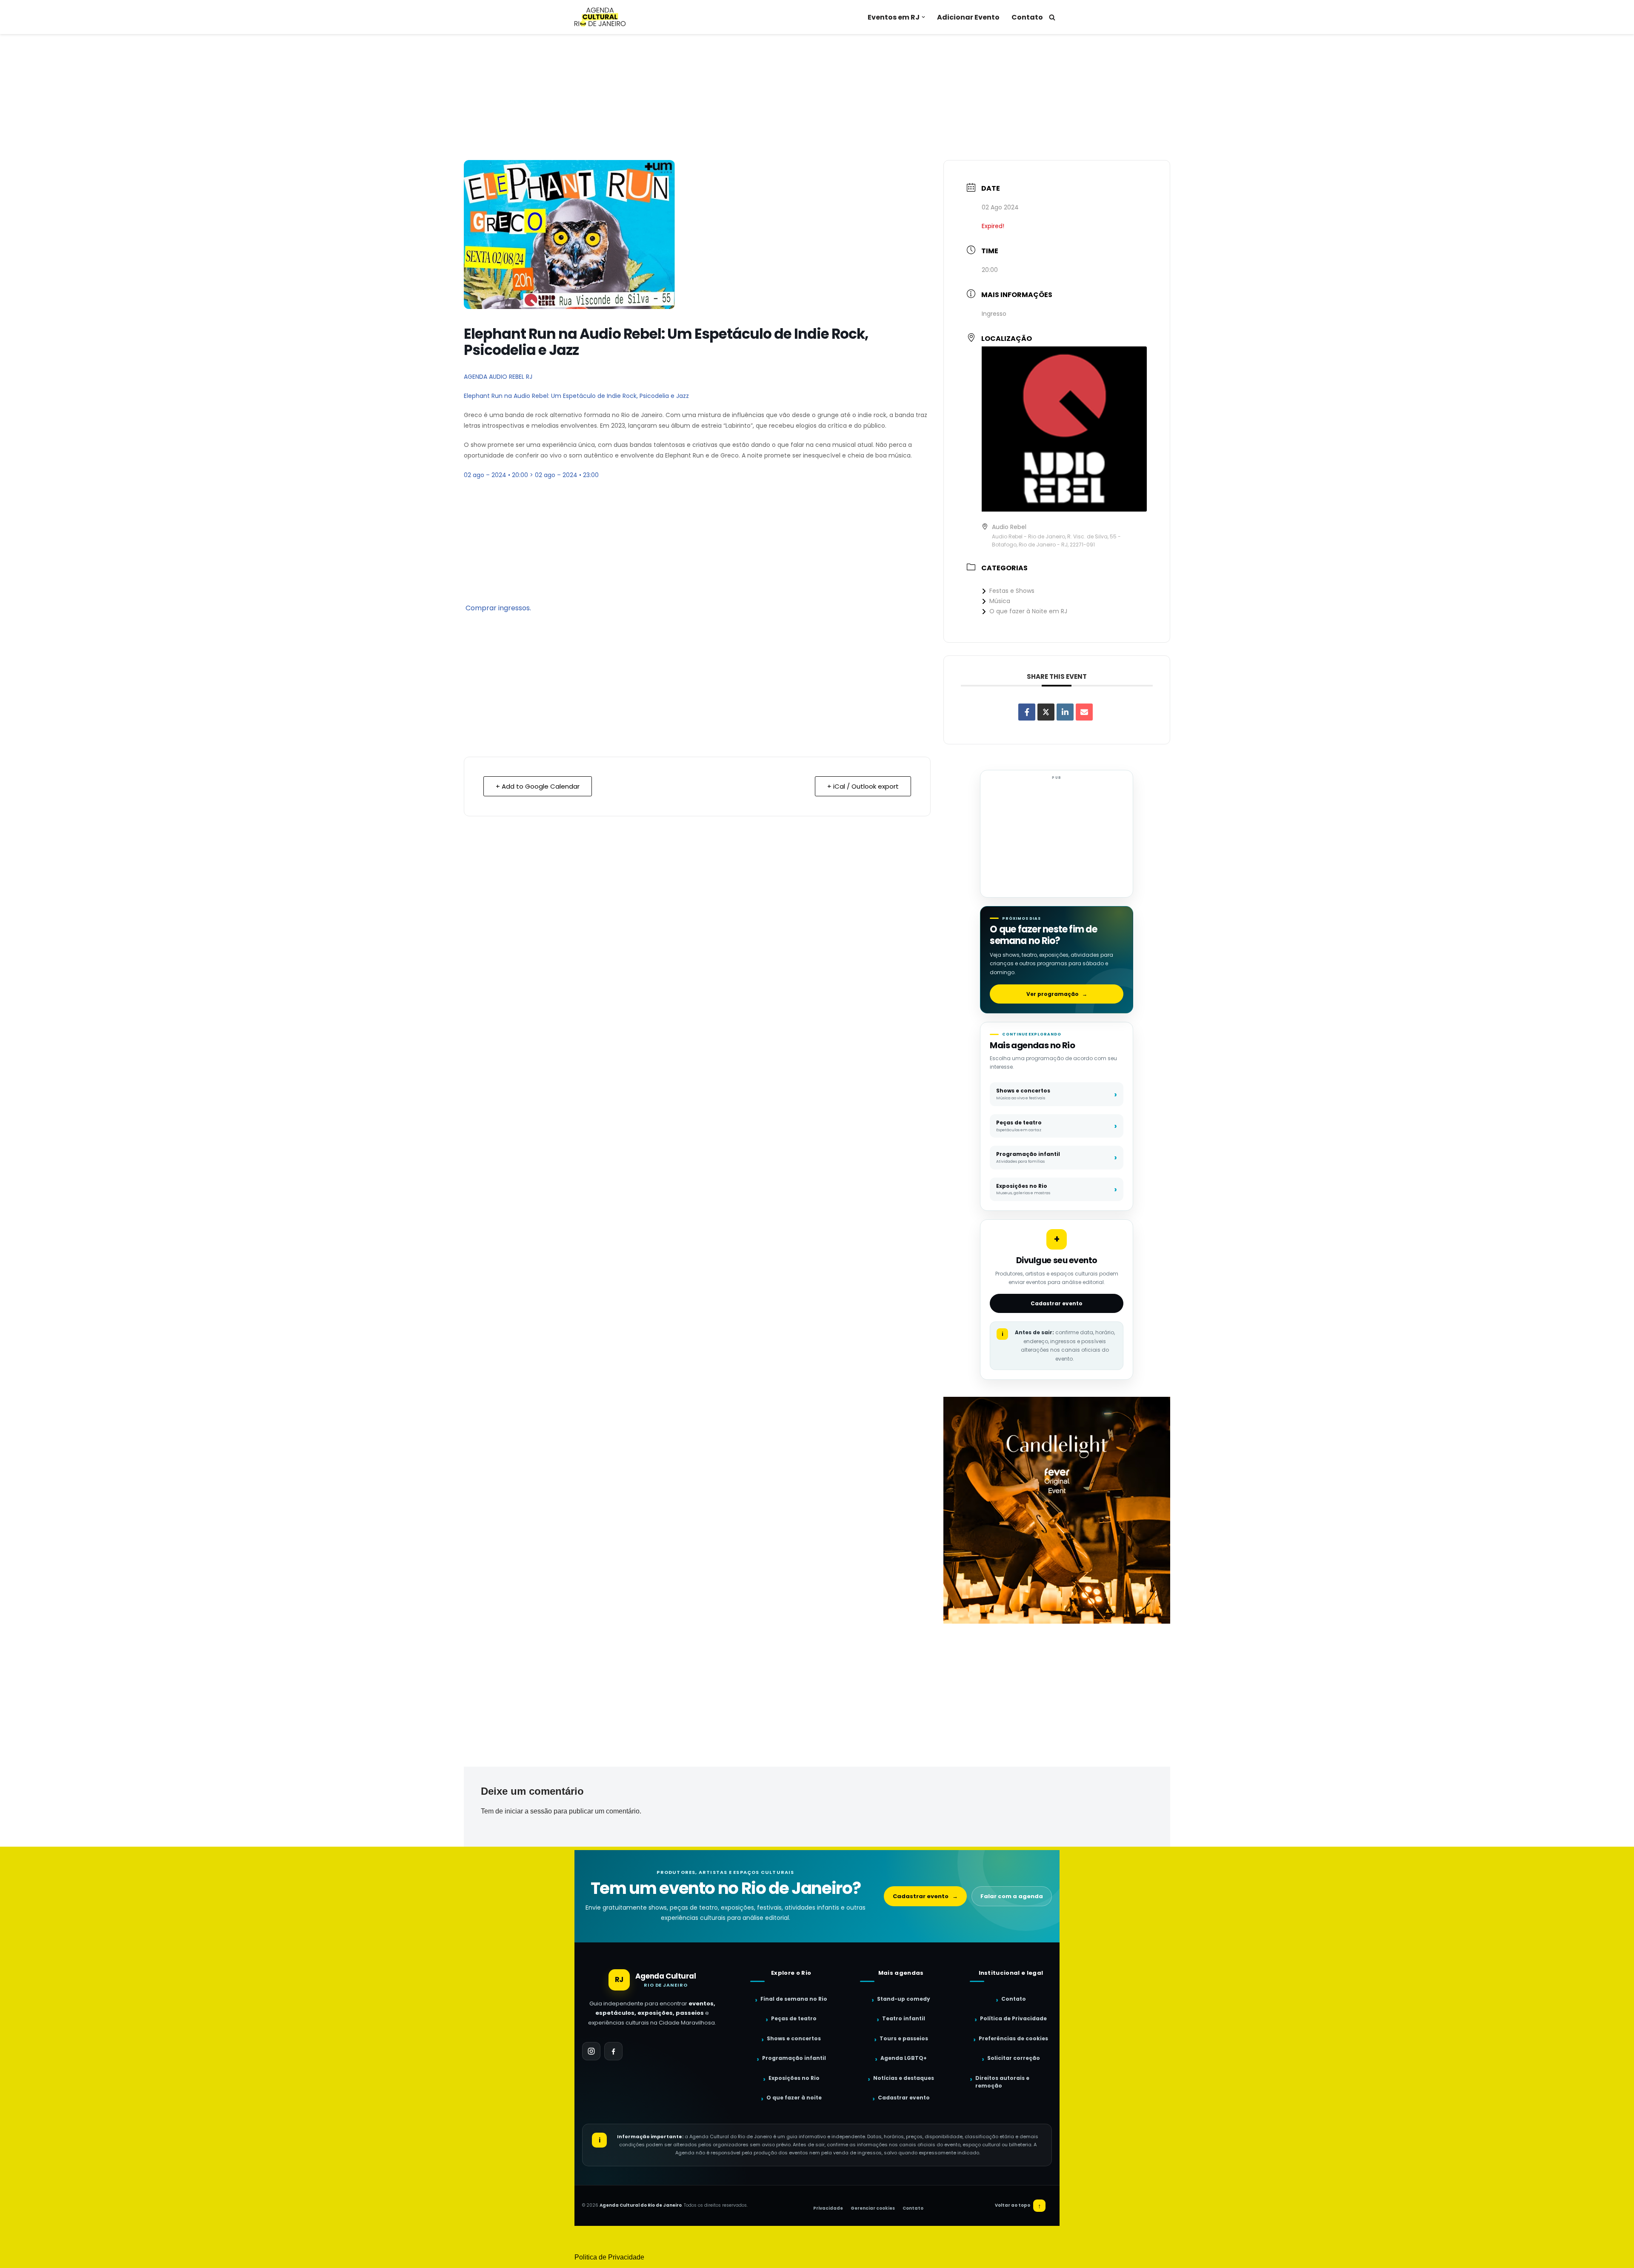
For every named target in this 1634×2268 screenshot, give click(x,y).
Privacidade (828, 2208)
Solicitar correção (1014, 2058)
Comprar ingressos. (498, 608)
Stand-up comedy (904, 1999)
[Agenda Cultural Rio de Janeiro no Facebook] (613, 2051)
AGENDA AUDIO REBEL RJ (498, 377)
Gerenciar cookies (873, 2208)
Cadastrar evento (1057, 1303)
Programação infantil (794, 2058)
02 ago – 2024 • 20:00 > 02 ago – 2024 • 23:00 (531, 475)
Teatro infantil (904, 2018)
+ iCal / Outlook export (863, 786)
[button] (923, 17)
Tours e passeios (904, 2038)
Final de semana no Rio (794, 1999)
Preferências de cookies (1013, 2038)
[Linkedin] (1065, 712)
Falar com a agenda (1012, 1896)
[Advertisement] (817, 97)
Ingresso (994, 314)
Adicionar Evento (968, 17)
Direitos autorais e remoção (1002, 2082)
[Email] (1084, 712)
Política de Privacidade (1013, 2018)
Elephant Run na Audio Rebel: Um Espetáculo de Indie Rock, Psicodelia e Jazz (576, 396)
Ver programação (1057, 994)
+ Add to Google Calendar (538, 786)
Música (1000, 601)
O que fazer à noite (794, 2098)
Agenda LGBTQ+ (904, 2058)
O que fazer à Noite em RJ (1028, 611)
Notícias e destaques (904, 2078)
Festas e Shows (1012, 591)
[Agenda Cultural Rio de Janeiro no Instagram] (591, 2051)
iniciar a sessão (528, 1811)
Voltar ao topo (1018, 2206)
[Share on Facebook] (1027, 712)
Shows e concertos (794, 2038)
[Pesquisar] (1052, 17)
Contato (1027, 17)
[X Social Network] (1046, 712)
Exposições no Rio (794, 2078)
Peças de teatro (794, 2018)
